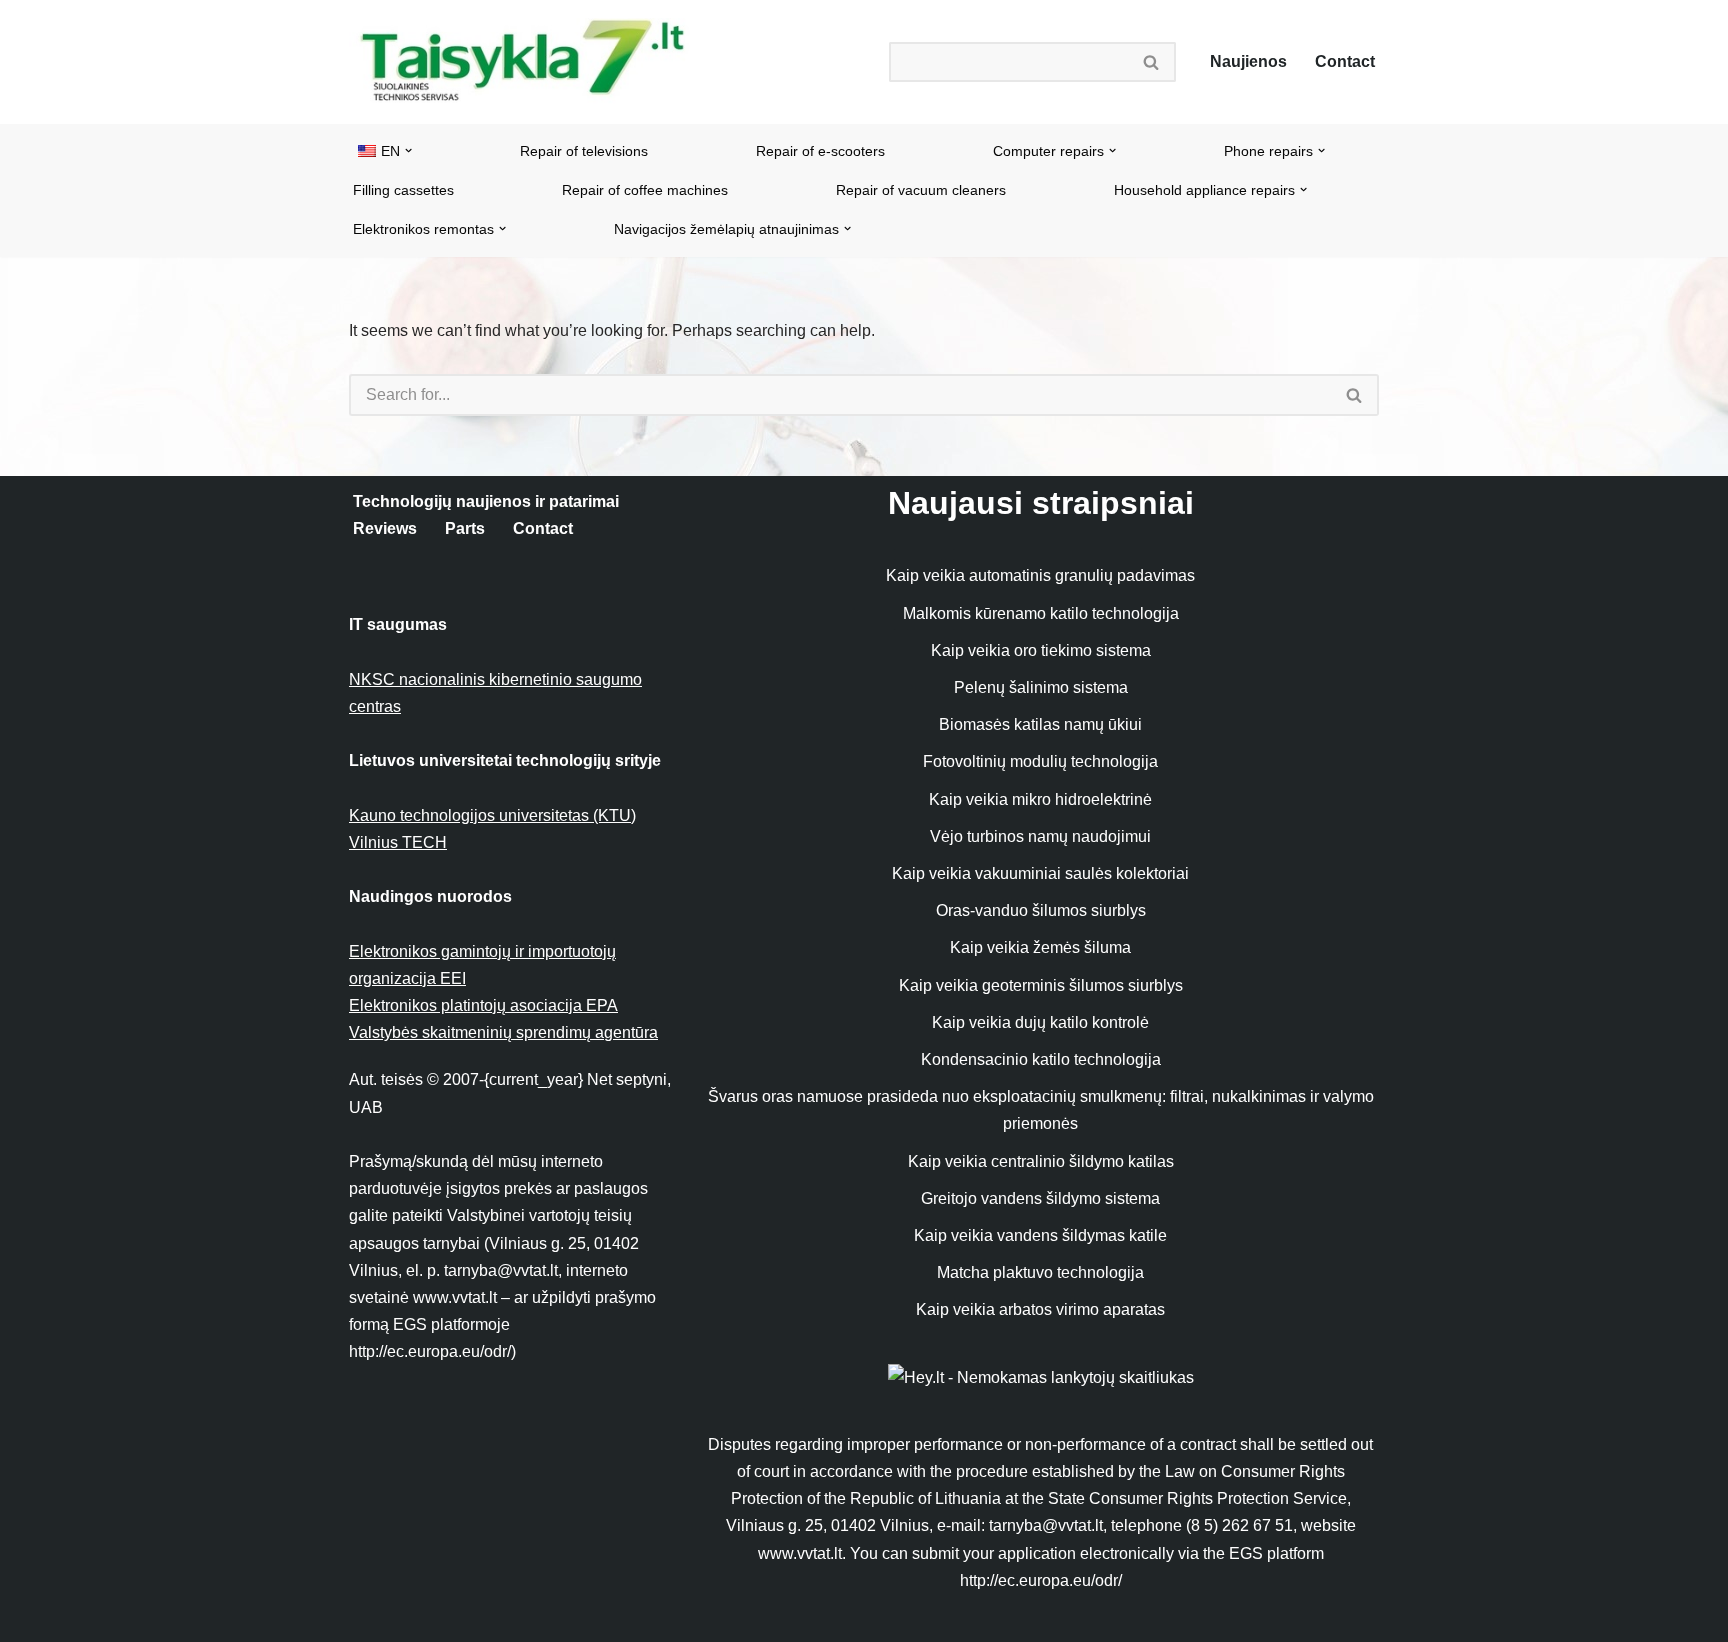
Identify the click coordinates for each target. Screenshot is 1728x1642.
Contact (1345, 61)
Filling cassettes (403, 190)
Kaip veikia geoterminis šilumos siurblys (1041, 985)
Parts (465, 528)
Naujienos (1248, 61)
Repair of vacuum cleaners (921, 190)
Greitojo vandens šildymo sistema (1040, 1198)
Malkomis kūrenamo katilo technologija (1041, 613)
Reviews (385, 528)
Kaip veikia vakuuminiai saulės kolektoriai (1040, 873)
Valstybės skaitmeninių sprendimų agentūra (503, 1032)
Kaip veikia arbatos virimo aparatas (1040, 1309)
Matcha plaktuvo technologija (1040, 1272)
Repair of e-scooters (820, 151)
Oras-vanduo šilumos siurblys (1041, 910)
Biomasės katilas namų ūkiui (1040, 724)
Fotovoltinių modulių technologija (1040, 761)
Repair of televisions (584, 151)
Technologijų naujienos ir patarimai (486, 501)
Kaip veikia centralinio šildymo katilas (1041, 1161)
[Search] (1152, 62)
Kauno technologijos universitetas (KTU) (492, 815)
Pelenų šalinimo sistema (1041, 687)
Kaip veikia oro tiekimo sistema (1041, 650)
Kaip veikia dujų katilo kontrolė (1040, 1022)
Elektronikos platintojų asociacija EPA (483, 1005)
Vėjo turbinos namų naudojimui (1040, 836)
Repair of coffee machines (645, 190)
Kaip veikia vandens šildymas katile (1040, 1235)
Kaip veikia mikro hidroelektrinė (1040, 799)
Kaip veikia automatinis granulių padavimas (1040, 575)
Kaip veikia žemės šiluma (1040, 947)
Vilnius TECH (398, 842)
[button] (408, 150)
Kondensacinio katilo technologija (1041, 1059)
